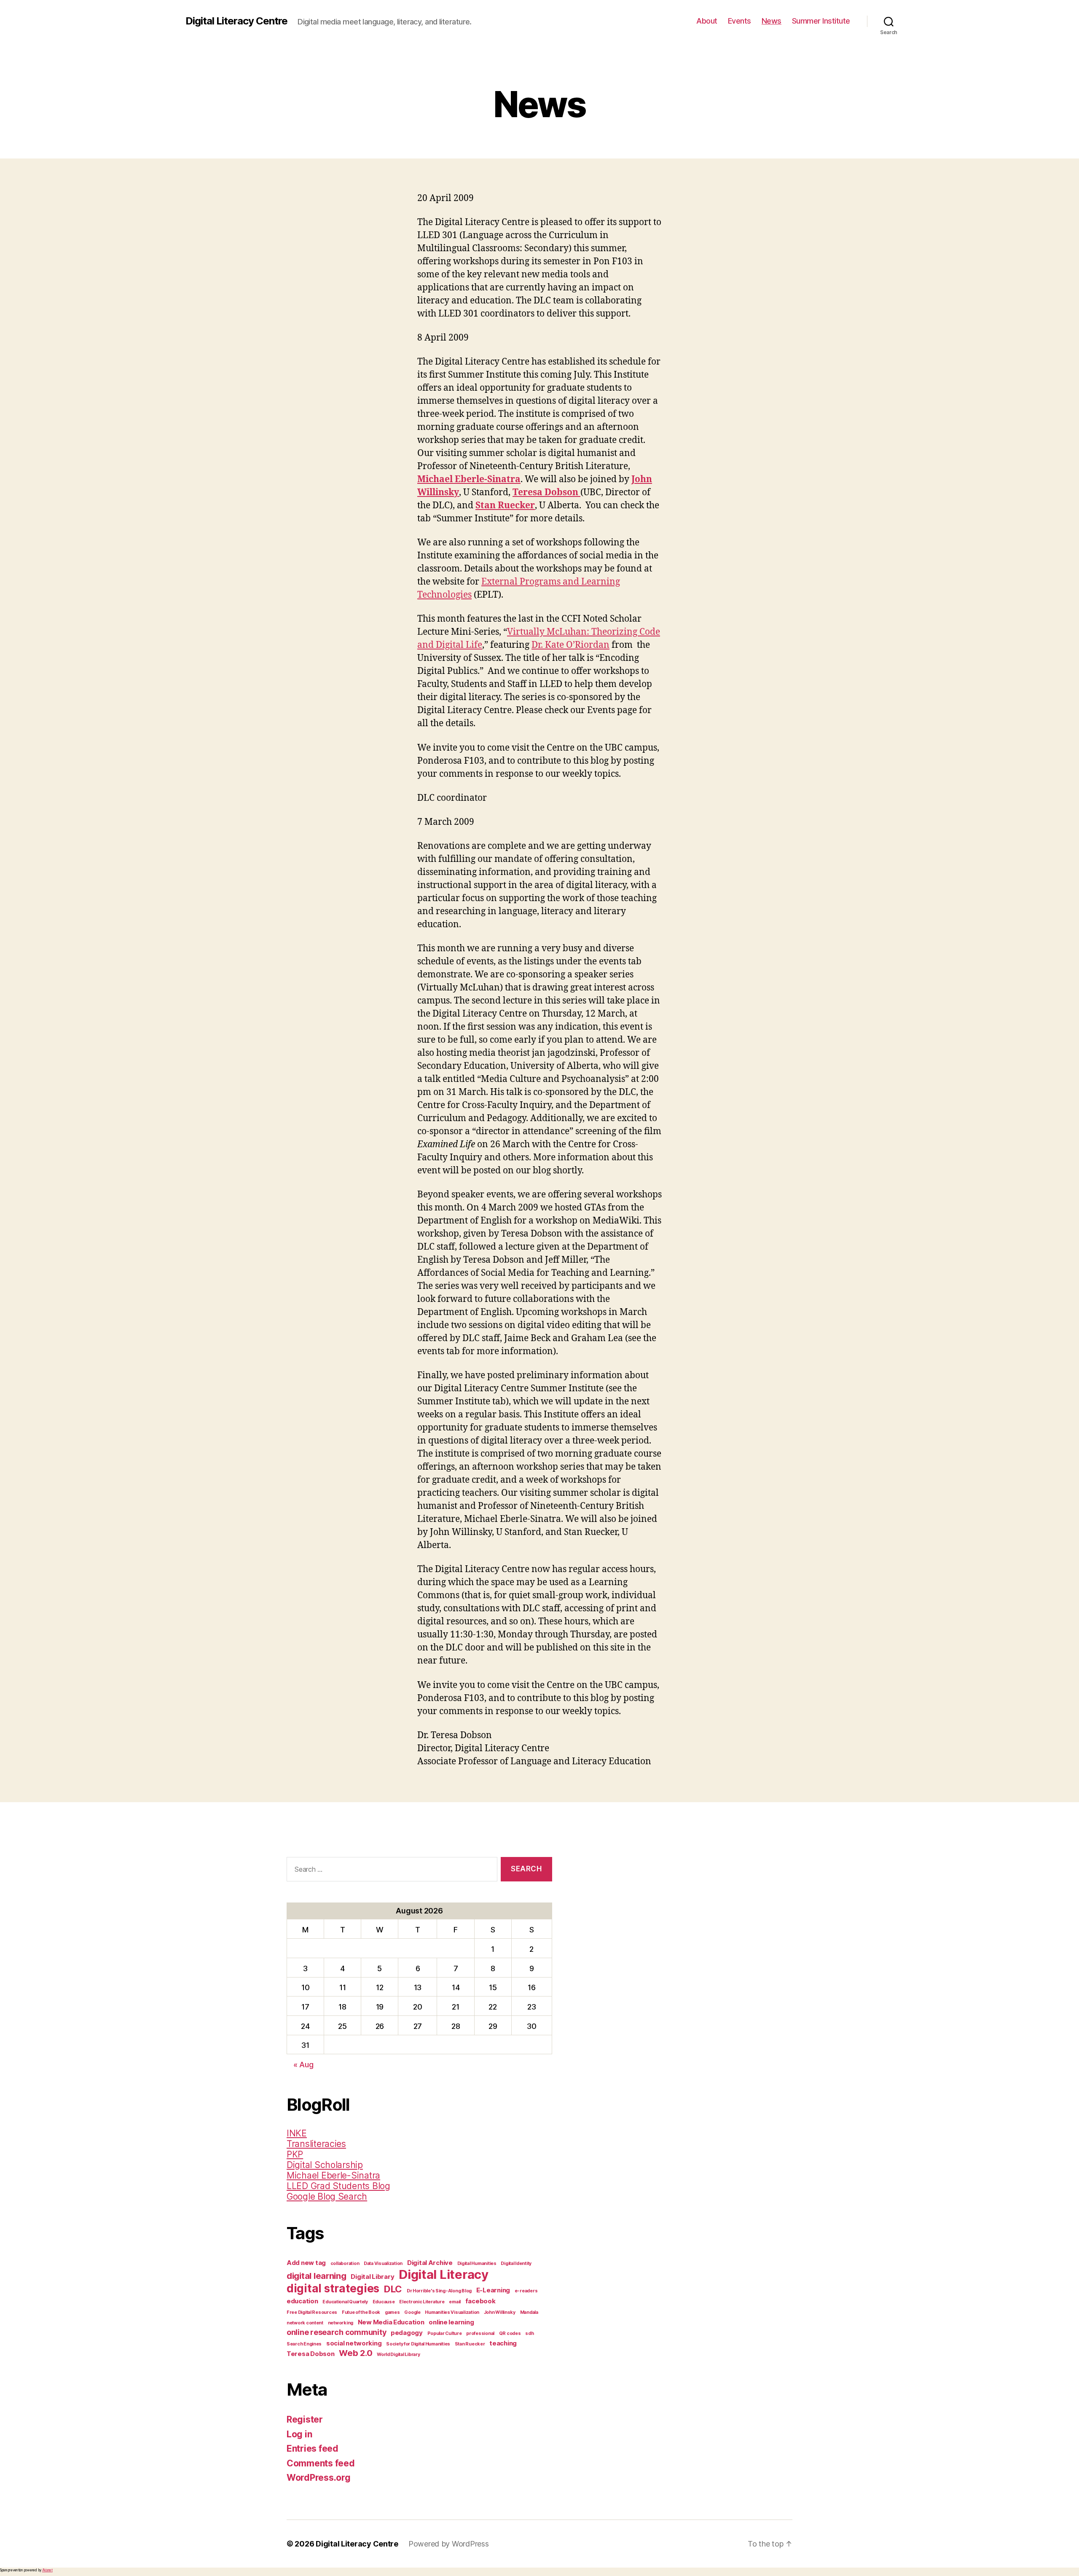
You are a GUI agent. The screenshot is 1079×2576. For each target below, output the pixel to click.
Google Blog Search (327, 2196)
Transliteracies (316, 2144)
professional (480, 2333)
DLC (393, 2289)
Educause (384, 2302)
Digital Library (372, 2277)
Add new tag (306, 2263)
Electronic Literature (422, 2302)
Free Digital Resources (312, 2312)
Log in (299, 2434)
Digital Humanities (477, 2263)
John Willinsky (500, 2312)
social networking (354, 2343)
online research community (336, 2332)
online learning (451, 2322)
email (455, 2302)
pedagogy (407, 2333)
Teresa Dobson (311, 2354)
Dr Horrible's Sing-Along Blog (439, 2291)
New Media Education (391, 2322)
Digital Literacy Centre (236, 21)
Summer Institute (821, 21)
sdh (529, 2333)
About (707, 21)
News (772, 21)
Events (739, 21)
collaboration (345, 2263)
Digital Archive (430, 2263)
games (392, 2312)
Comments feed (321, 2463)
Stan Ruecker (470, 2344)
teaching (503, 2343)
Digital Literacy (444, 2274)
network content (305, 2323)
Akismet (47, 2570)
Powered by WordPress (449, 2544)
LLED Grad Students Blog (338, 2186)
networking (341, 2323)
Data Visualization (383, 2263)
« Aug (303, 2065)
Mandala (529, 2312)
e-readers (526, 2291)
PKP (295, 2154)
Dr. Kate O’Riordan (570, 645)
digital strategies (333, 2288)
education (302, 2301)
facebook (480, 2301)
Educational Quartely (345, 2302)
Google (412, 2312)
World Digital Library (398, 2355)
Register (305, 2419)
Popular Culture (445, 2333)
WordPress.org (319, 2478)
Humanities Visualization (452, 2312)
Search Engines (304, 2344)
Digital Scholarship (325, 2165)
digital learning (317, 2276)
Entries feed (313, 2449)
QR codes (510, 2333)
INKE (297, 2133)
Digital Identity (516, 2263)
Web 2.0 (356, 2353)
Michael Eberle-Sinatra (333, 2175)
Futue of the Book (361, 2312)
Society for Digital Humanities (418, 2344)
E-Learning (493, 2290)
